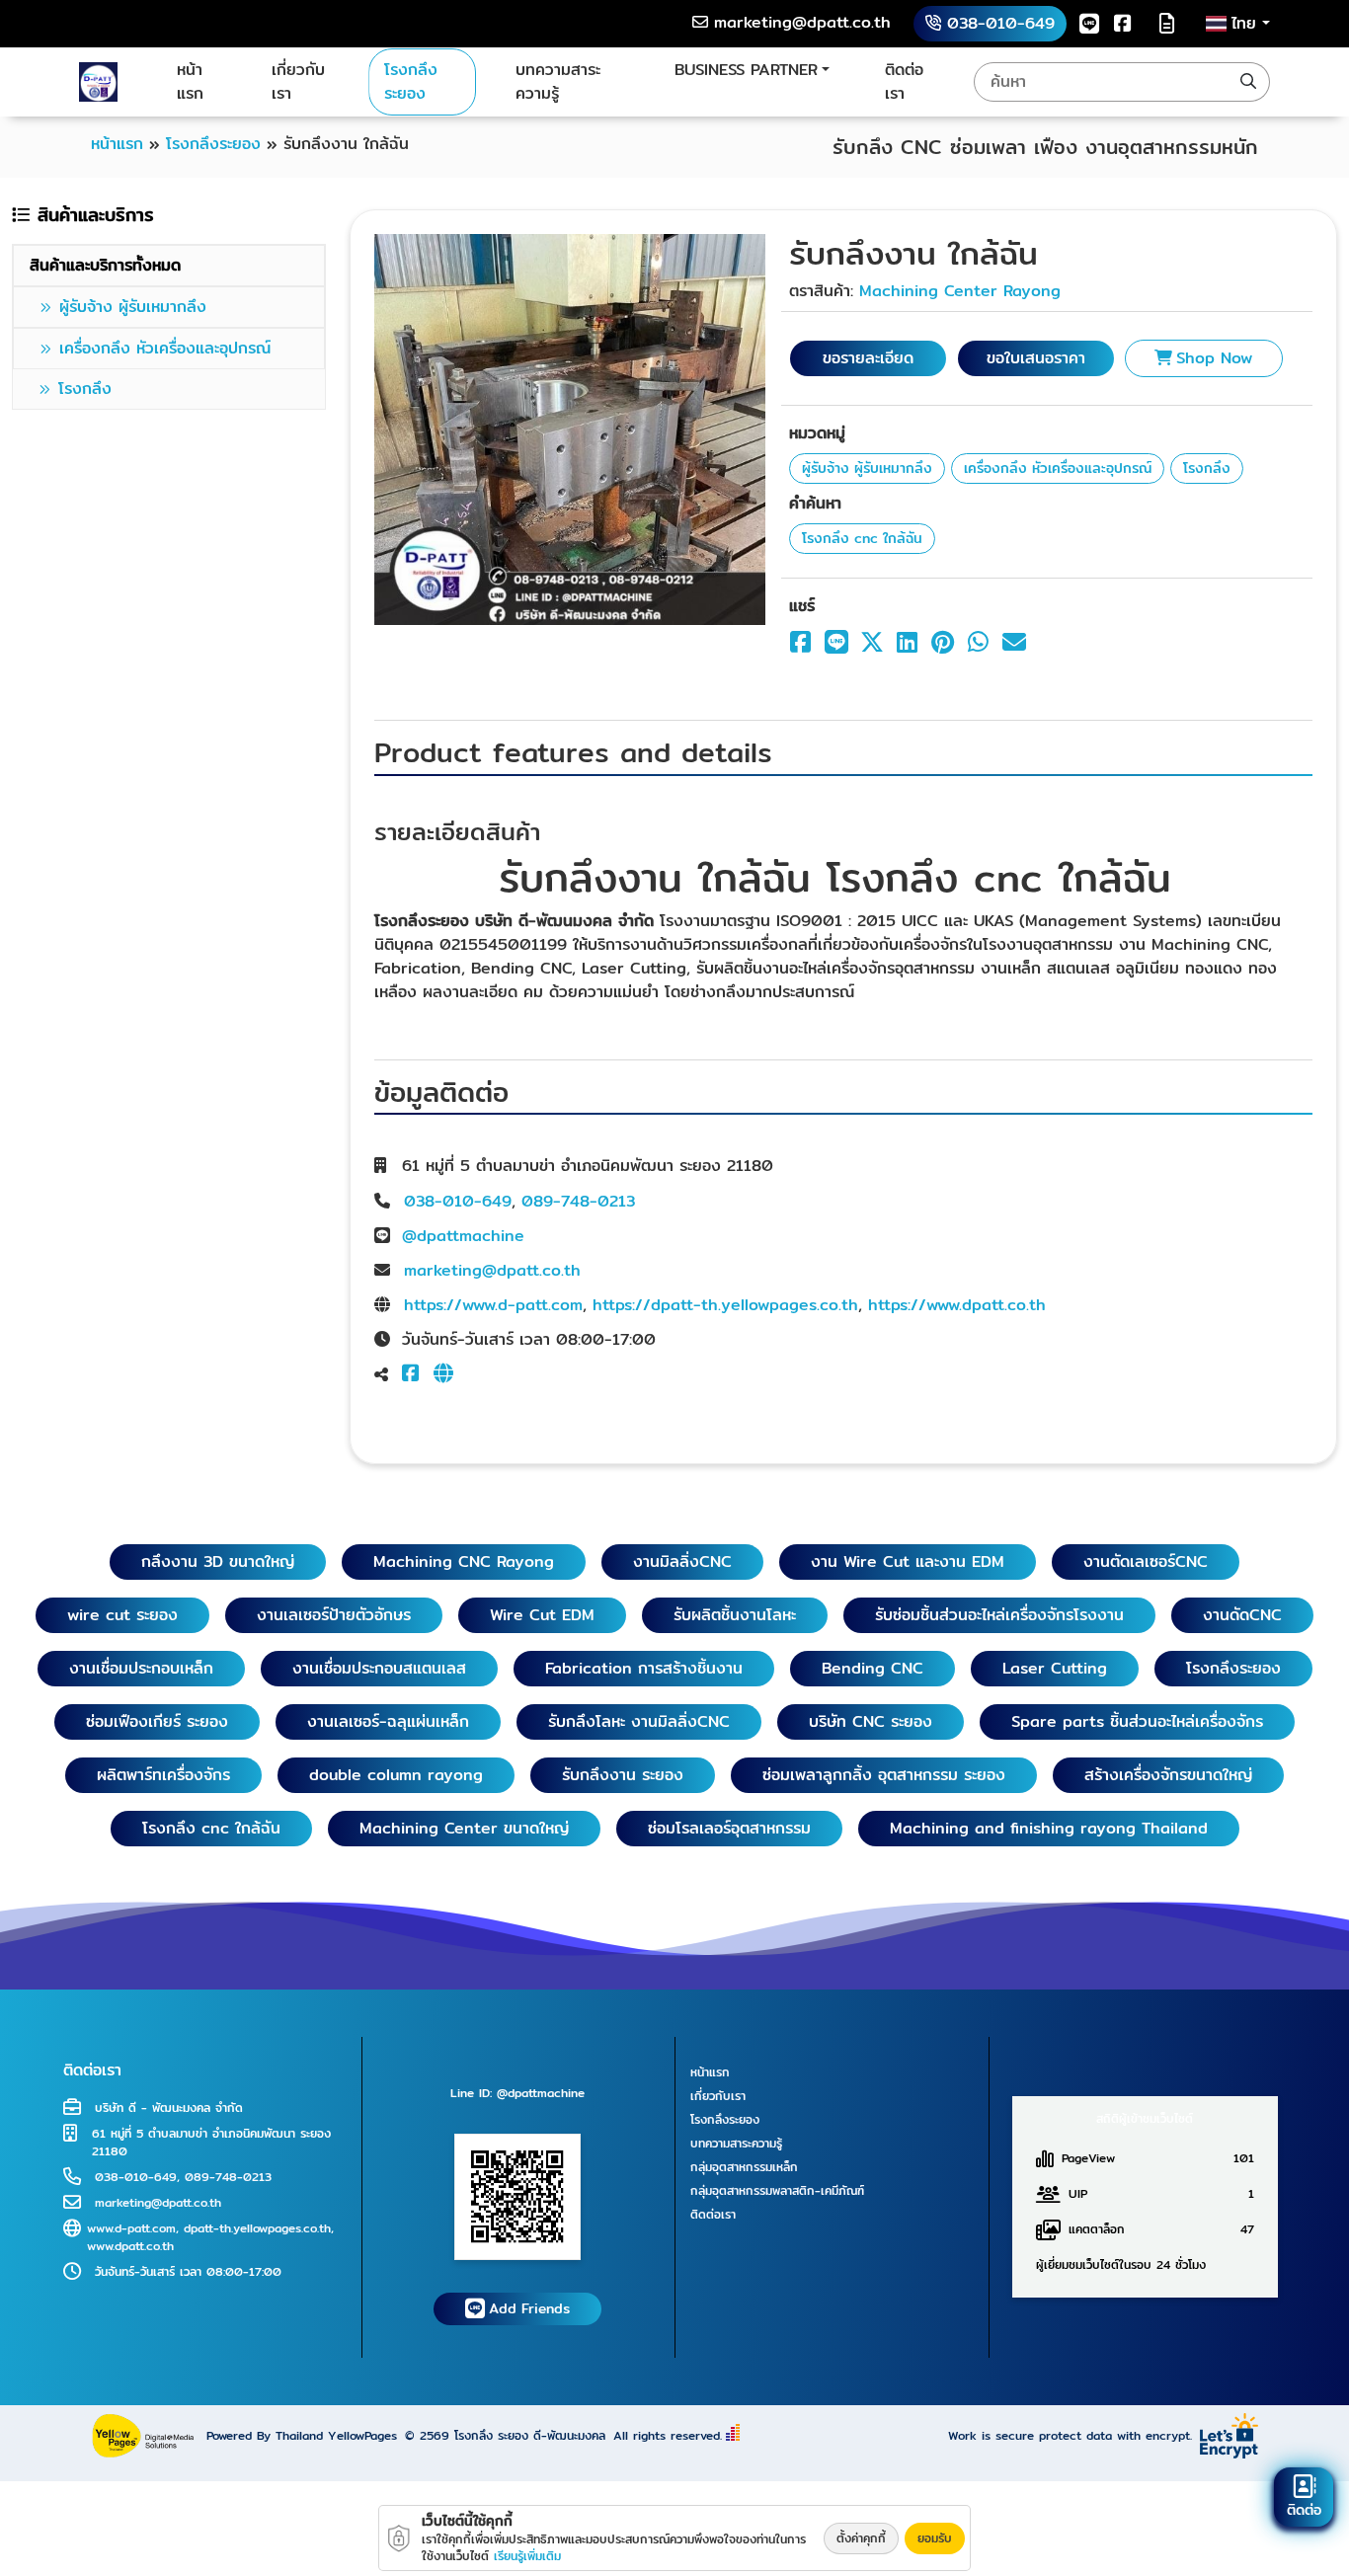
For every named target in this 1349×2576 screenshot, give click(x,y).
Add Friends (529, 2308)
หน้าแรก (190, 81)
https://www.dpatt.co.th (957, 1305)
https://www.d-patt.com (493, 1305)
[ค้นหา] (1248, 82)
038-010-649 (458, 1201)
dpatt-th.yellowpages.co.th (257, 2228)
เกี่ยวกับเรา (298, 81)
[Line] (1089, 23)
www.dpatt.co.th (130, 2246)
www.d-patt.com (131, 2228)
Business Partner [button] (746, 70)
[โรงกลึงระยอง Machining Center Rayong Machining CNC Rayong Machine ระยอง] (98, 81)
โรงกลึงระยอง (411, 81)
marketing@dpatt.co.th (492, 1270)
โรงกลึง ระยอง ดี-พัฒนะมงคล (530, 2435)
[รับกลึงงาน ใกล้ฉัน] (570, 428)
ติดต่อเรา (904, 81)
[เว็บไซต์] (447, 1375)
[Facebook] (1123, 23)
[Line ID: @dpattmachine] (517, 2195)
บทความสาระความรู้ (558, 81)
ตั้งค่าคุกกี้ (861, 2538)
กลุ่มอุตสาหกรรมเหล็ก (744, 2167)
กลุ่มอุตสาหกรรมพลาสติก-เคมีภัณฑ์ (777, 2190)
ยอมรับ (935, 2538)
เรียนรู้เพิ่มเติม (527, 2556)
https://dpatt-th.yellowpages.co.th (725, 1305)
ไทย (1247, 24)
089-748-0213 (578, 1201)
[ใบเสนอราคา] (1167, 24)
